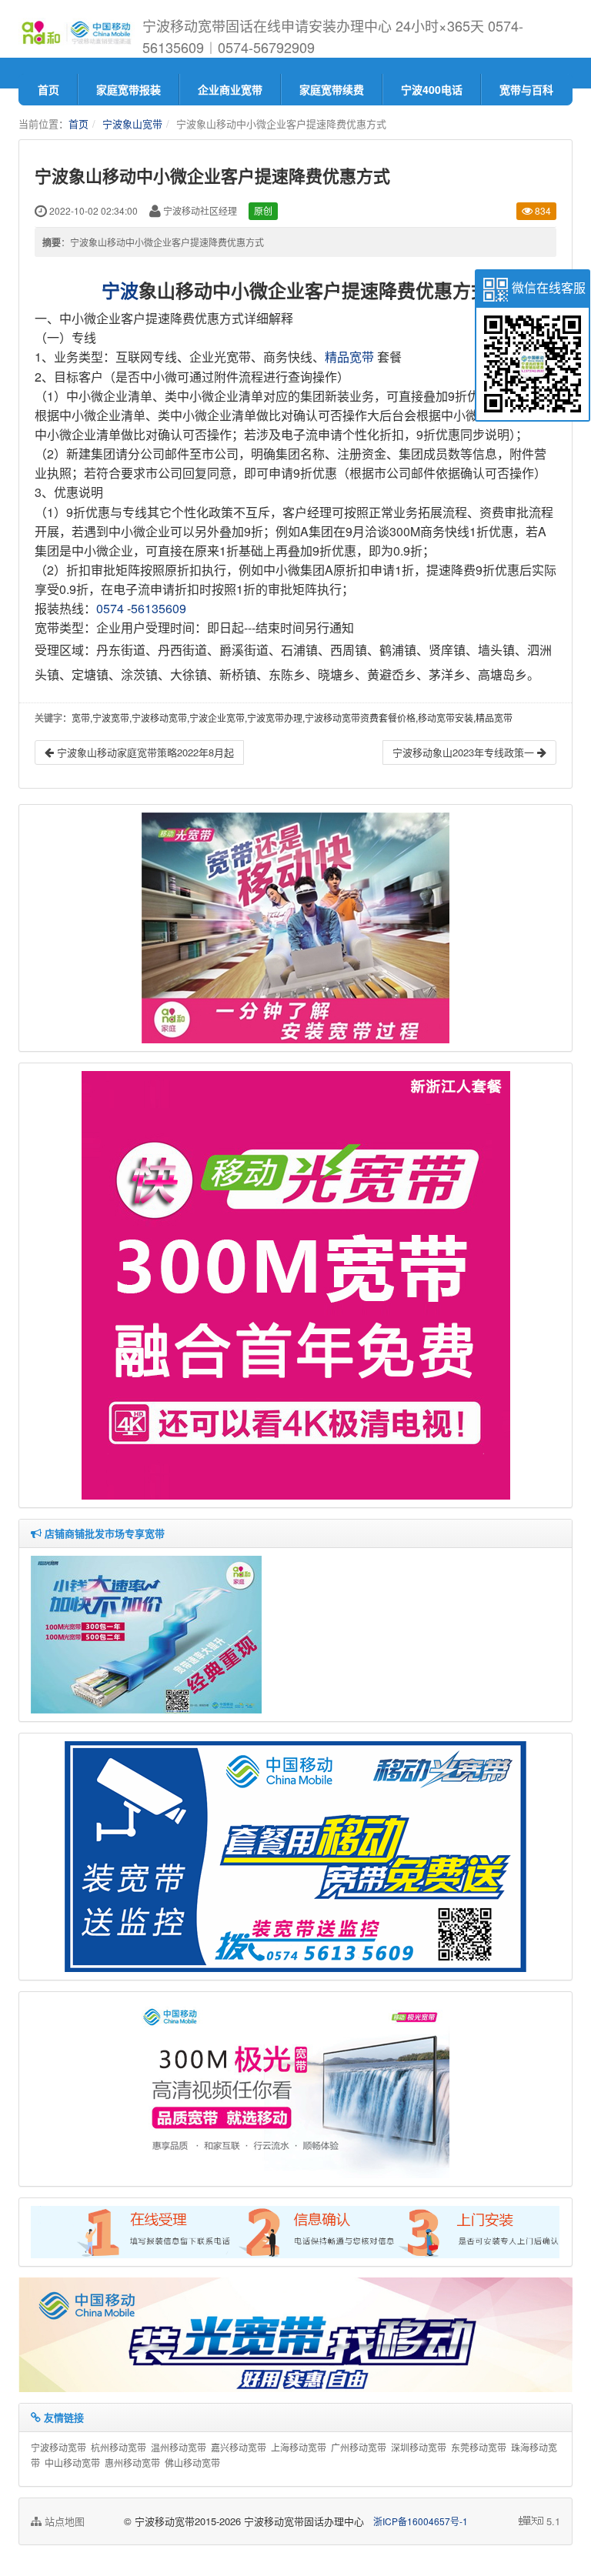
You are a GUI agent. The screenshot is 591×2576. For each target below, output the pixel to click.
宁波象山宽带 (132, 123)
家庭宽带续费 (332, 89)
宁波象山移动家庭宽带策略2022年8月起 (144, 752)
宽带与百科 (526, 89)
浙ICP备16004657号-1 (421, 2521)
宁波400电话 (432, 89)
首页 (48, 89)
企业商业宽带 (230, 89)
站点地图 (63, 2521)
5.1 (553, 2521)
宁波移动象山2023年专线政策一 (465, 752)
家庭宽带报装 (129, 89)
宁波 (120, 290)
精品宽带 (349, 357)
